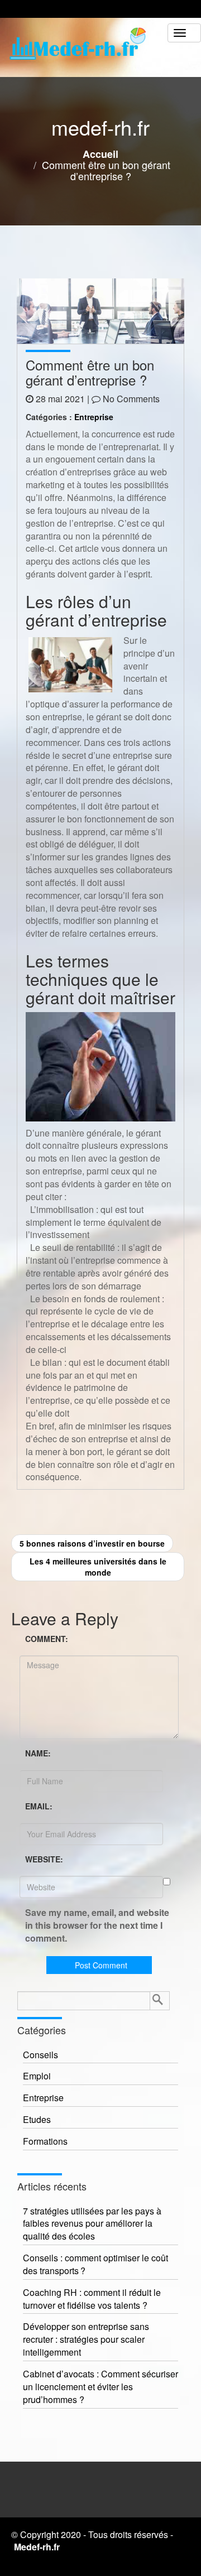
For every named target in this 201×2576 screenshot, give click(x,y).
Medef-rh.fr (37, 2547)
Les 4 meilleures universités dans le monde (98, 1567)
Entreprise (94, 417)
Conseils (40, 2055)
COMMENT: (47, 1639)
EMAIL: (39, 1806)
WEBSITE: (44, 1859)
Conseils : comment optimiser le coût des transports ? (95, 2264)
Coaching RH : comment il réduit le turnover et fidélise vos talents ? (92, 2299)
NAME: (38, 1753)
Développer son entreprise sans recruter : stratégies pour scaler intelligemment (86, 2339)
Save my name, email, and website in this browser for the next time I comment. (97, 1925)
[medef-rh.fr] (84, 47)
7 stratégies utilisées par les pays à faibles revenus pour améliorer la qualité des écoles (92, 2224)
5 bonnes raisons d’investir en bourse (92, 1543)
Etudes (37, 2120)
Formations (45, 2141)
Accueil (100, 154)
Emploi (37, 2076)
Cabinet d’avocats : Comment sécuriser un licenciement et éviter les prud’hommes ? (100, 2387)
